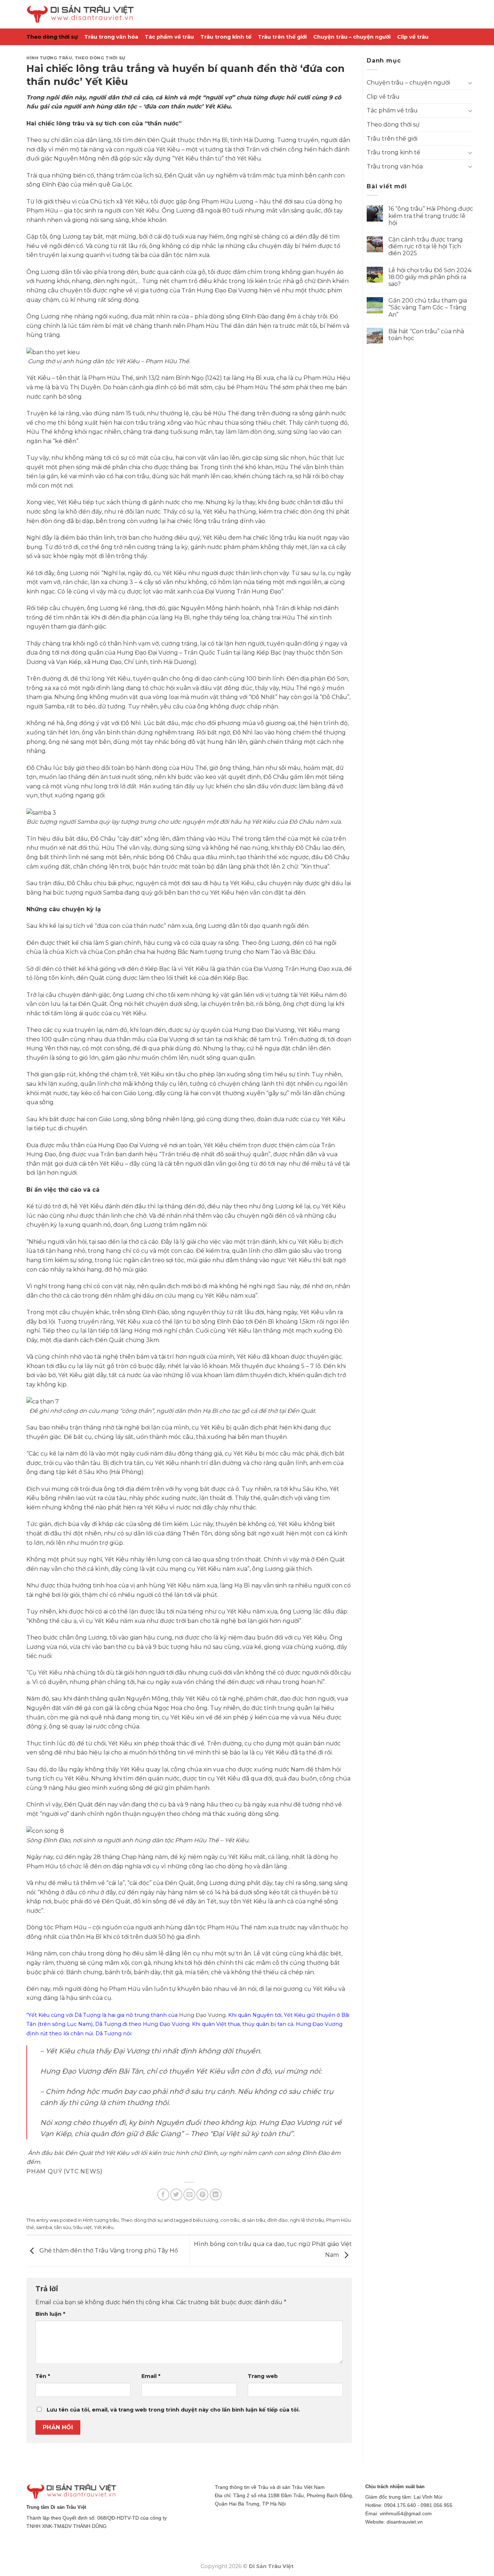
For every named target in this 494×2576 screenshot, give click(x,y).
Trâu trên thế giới (282, 37)
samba (44, 2227)
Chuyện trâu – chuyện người (352, 37)
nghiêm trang (174, 732)
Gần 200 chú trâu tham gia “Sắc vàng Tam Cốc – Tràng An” (428, 307)
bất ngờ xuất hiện (273, 1533)
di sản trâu (253, 2220)
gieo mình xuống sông (111, 1788)
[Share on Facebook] (163, 2194)
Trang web (263, 2376)
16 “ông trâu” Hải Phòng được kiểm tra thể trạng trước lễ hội (431, 216)
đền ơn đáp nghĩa (116, 1866)
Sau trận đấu (45, 883)
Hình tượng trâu (49, 58)
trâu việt (83, 2227)
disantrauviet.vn (405, 2522)
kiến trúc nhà (274, 281)
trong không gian (289, 272)
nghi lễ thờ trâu (307, 2220)
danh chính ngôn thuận (106, 1814)
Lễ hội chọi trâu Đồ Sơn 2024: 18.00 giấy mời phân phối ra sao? (430, 277)
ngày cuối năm (142, 1454)
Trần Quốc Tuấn (208, 653)
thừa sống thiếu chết (255, 423)
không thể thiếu (255, 1972)
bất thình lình (60, 857)
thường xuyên (244, 1093)
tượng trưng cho (145, 822)
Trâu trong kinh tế (226, 37)
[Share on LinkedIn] (216, 2194)
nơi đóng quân (82, 653)
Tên (43, 2376)
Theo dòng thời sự (52, 37)
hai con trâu (131, 423)
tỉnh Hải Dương (252, 140)
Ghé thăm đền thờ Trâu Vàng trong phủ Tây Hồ (108, 2251)
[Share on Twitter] (176, 2194)
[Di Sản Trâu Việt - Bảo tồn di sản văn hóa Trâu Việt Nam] (81, 14)
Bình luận (50, 2314)
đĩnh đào (278, 2220)
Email (151, 2376)
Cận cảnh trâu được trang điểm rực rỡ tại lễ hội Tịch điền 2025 (426, 246)
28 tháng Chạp (115, 1857)
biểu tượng (205, 2220)
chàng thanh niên (160, 326)
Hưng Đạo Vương (202, 2015)
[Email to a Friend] (189, 2194)
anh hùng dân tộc (88, 361)
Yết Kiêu (104, 2227)
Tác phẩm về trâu (169, 37)
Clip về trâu (413, 37)
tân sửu (63, 2227)
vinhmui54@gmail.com (406, 2513)
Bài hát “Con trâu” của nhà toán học (426, 335)
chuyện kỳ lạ (81, 909)
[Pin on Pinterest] (202, 2194)
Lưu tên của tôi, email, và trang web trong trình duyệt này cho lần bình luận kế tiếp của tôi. (173, 2410)
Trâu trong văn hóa (111, 37)
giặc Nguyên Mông (69, 158)
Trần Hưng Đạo (307, 969)
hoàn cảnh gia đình (141, 387)
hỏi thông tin (167, 1752)
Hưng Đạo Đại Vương (227, 290)
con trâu (230, 2220)
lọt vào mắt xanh (167, 592)
